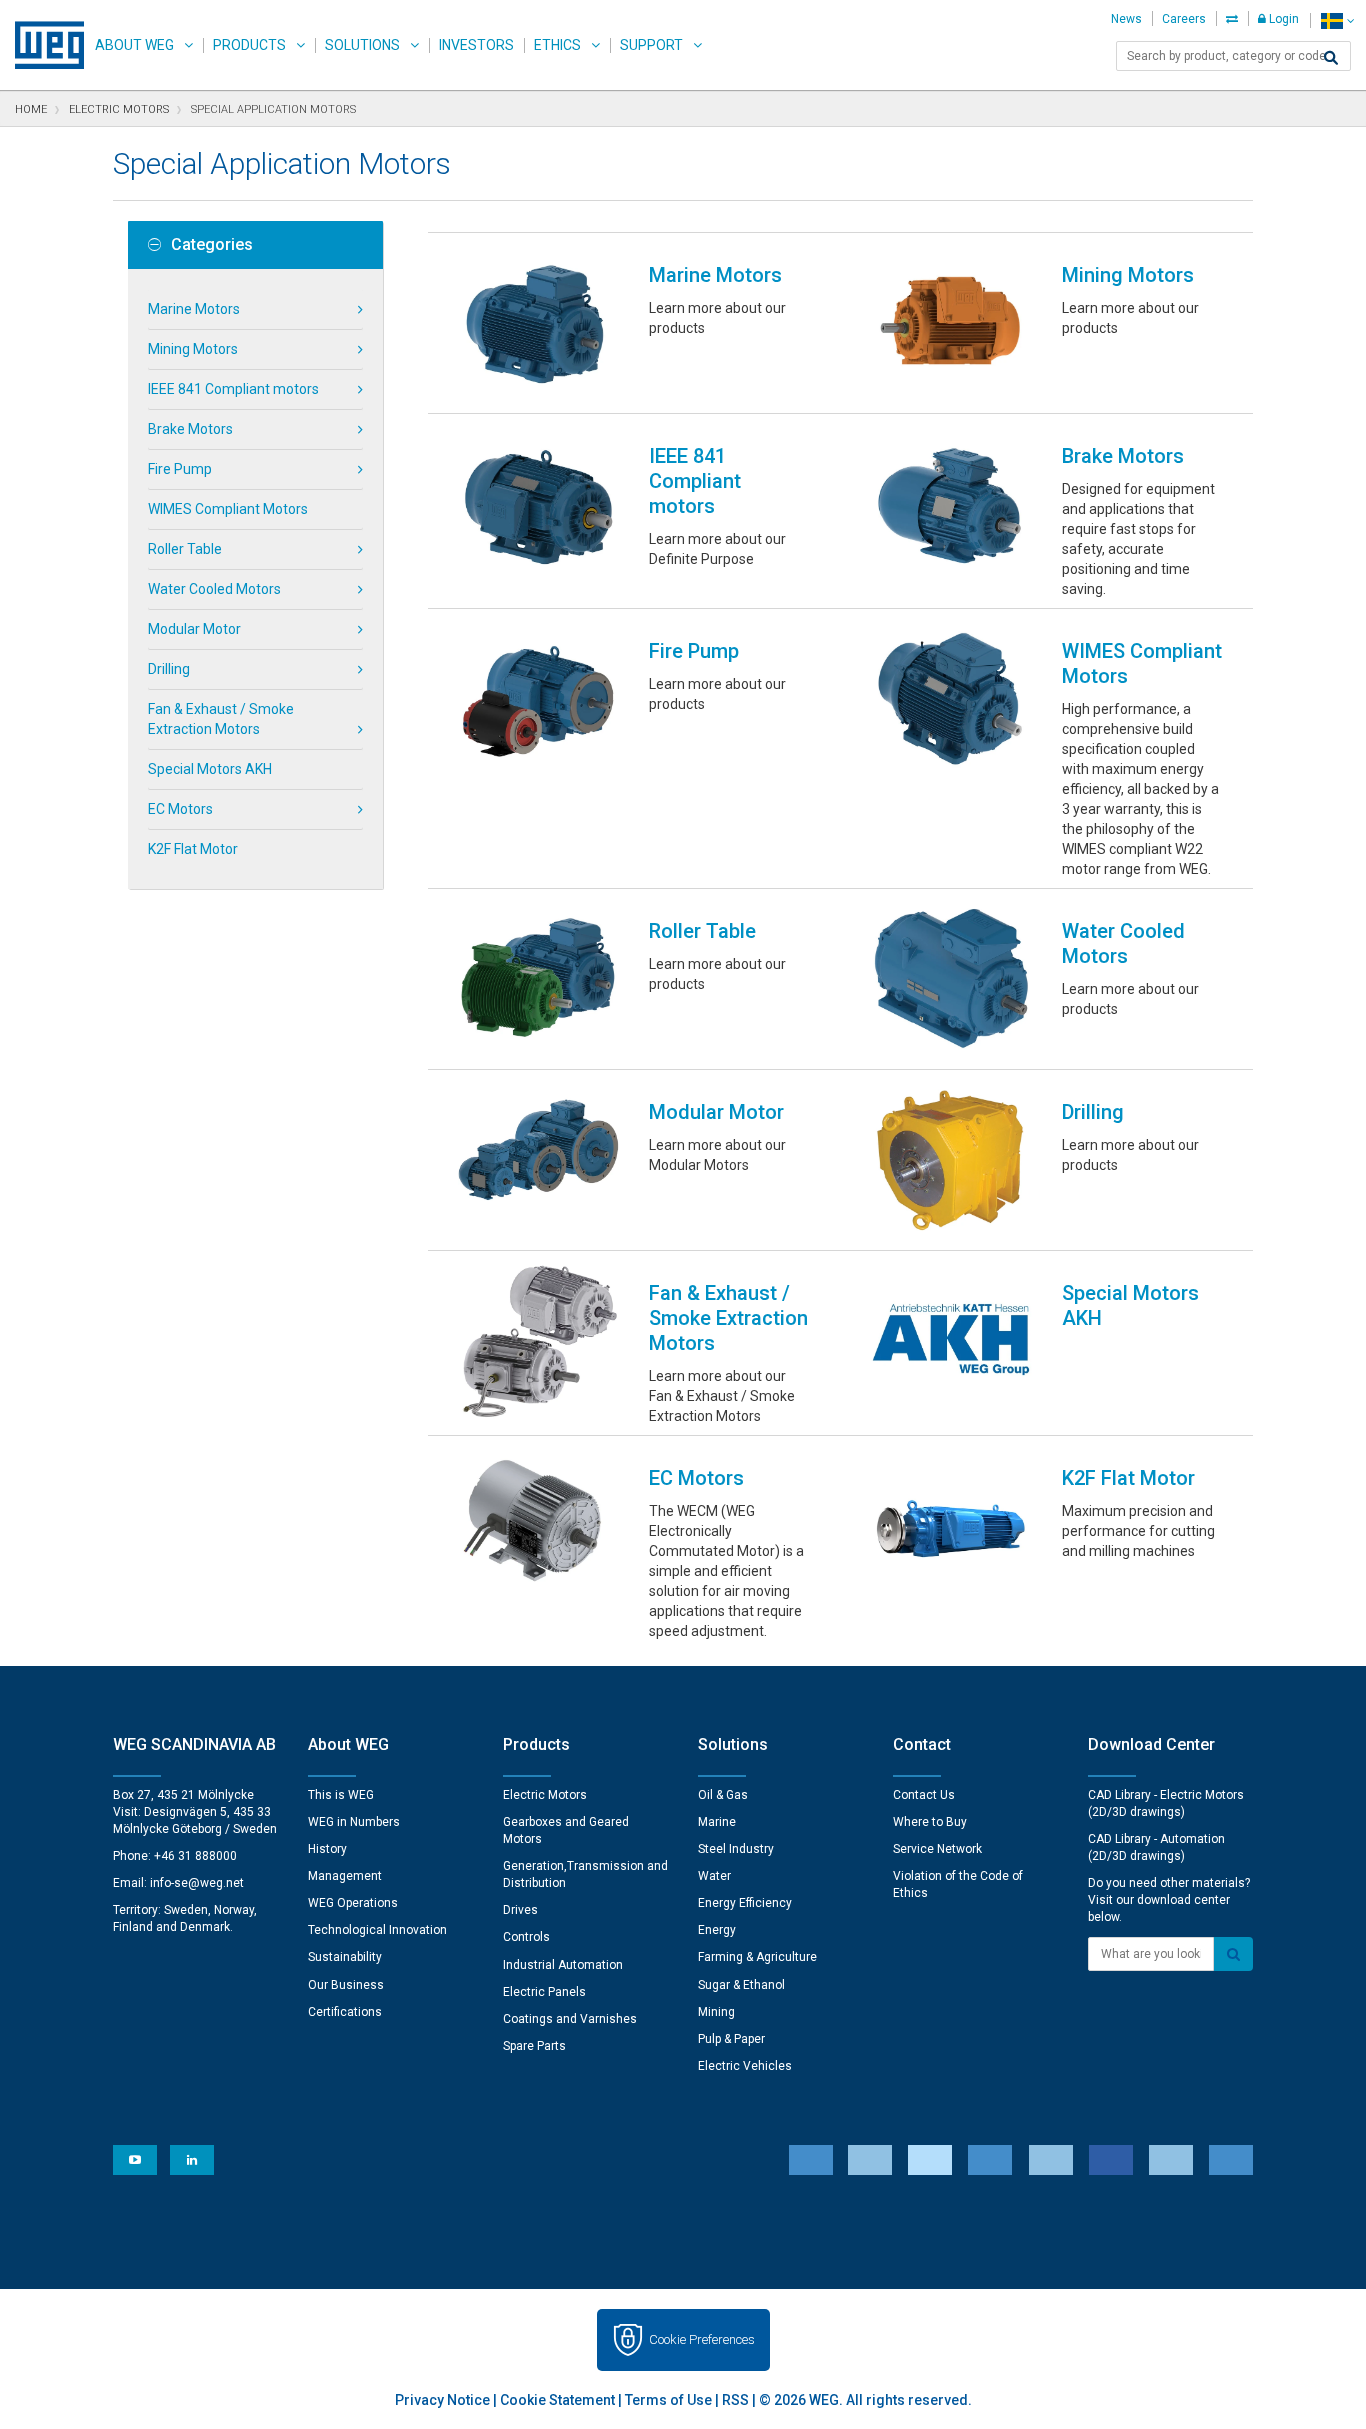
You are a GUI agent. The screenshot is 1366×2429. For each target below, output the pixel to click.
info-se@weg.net (197, 1883)
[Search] (1331, 58)
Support (651, 45)
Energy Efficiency (745, 1903)
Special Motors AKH (210, 769)
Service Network (937, 1849)
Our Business (346, 1985)
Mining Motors (193, 349)
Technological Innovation (377, 1930)
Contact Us (924, 1795)
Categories (212, 245)
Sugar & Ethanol (741, 1985)
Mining (716, 2012)
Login (1282, 19)
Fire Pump (180, 469)
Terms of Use (668, 2400)
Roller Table (185, 549)
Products (249, 45)
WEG (42, 45)
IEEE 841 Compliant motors (233, 389)
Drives (520, 1910)
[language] (1337, 20)
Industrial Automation (563, 1965)
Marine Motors (194, 309)
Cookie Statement (557, 2400)
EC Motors (180, 809)
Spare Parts (534, 2046)
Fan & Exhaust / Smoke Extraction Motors (221, 719)
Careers (1184, 19)
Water (714, 1876)
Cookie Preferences (702, 2339)
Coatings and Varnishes (570, 2019)
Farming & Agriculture (757, 1957)
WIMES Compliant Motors (228, 509)
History (327, 1849)
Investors (476, 45)
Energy (717, 1930)
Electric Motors (545, 1795)
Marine (717, 1822)
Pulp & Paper (731, 2039)
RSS (735, 2400)
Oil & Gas (723, 1795)
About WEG (134, 45)
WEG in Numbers (354, 1822)
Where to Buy (930, 1822)
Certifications (345, 2012)
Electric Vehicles (745, 2066)
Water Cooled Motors (214, 589)
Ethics (557, 45)
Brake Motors (190, 429)
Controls (526, 1937)
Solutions (362, 45)
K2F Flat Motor (193, 849)
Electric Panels (544, 1992)
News (1126, 19)
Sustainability (345, 1957)
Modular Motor (194, 629)
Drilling (169, 669)
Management (345, 1876)
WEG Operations (353, 1903)
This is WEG (341, 1795)
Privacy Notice (442, 2400)
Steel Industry (736, 1849)
